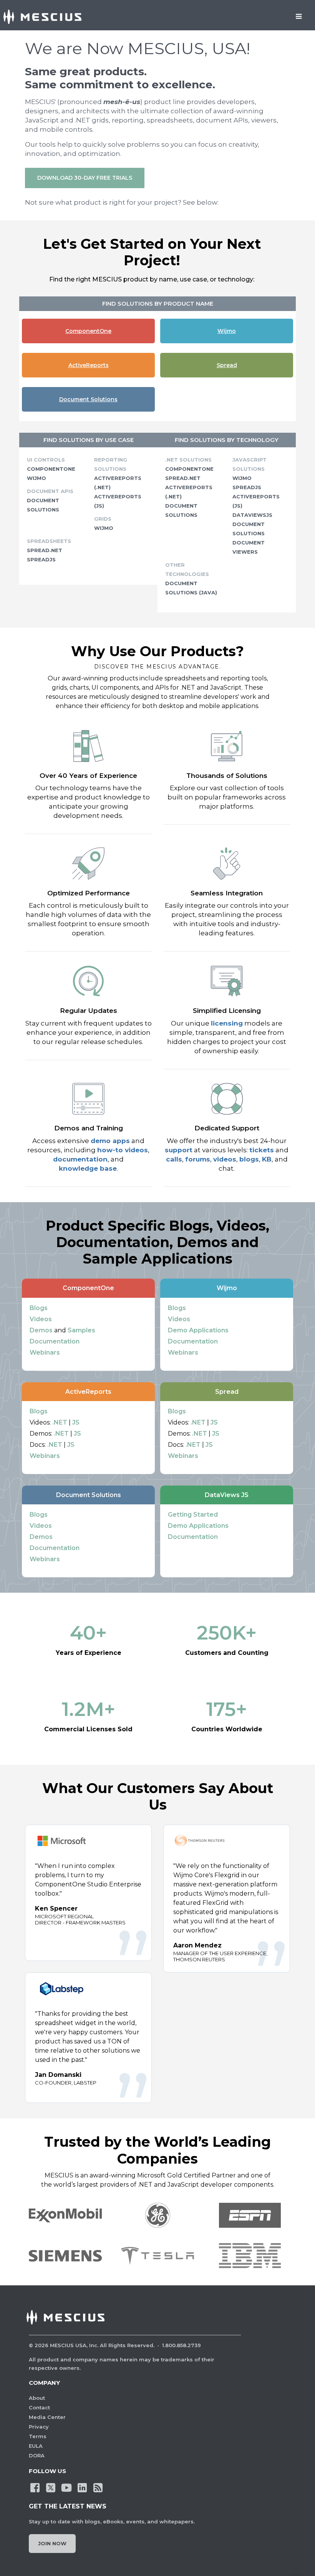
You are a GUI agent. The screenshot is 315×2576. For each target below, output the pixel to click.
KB (267, 1159)
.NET (60, 1422)
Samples (81, 1330)
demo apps (110, 1141)
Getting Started (193, 1515)
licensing (227, 1023)
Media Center (47, 2417)
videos (225, 1159)
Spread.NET (45, 550)
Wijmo (227, 331)
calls (174, 1159)
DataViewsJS (252, 515)
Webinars (45, 1353)
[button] (65, 2256)
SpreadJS (41, 559)
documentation (80, 1159)
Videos (41, 1319)
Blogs (39, 1308)
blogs (249, 1159)
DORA (37, 2455)
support (179, 1150)
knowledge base (88, 1168)
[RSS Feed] (98, 2487)
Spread (227, 365)
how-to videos (123, 1150)
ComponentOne (88, 331)
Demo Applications (198, 1330)
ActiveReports (89, 365)
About (37, 2398)
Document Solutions (88, 399)
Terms (38, 2436)
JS (76, 1422)
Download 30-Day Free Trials (85, 178)
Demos (41, 1330)
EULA (36, 2446)
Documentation (55, 1341)
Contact (39, 2407)
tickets (262, 1150)
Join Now (52, 2543)
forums (198, 1159)
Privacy (39, 2427)
